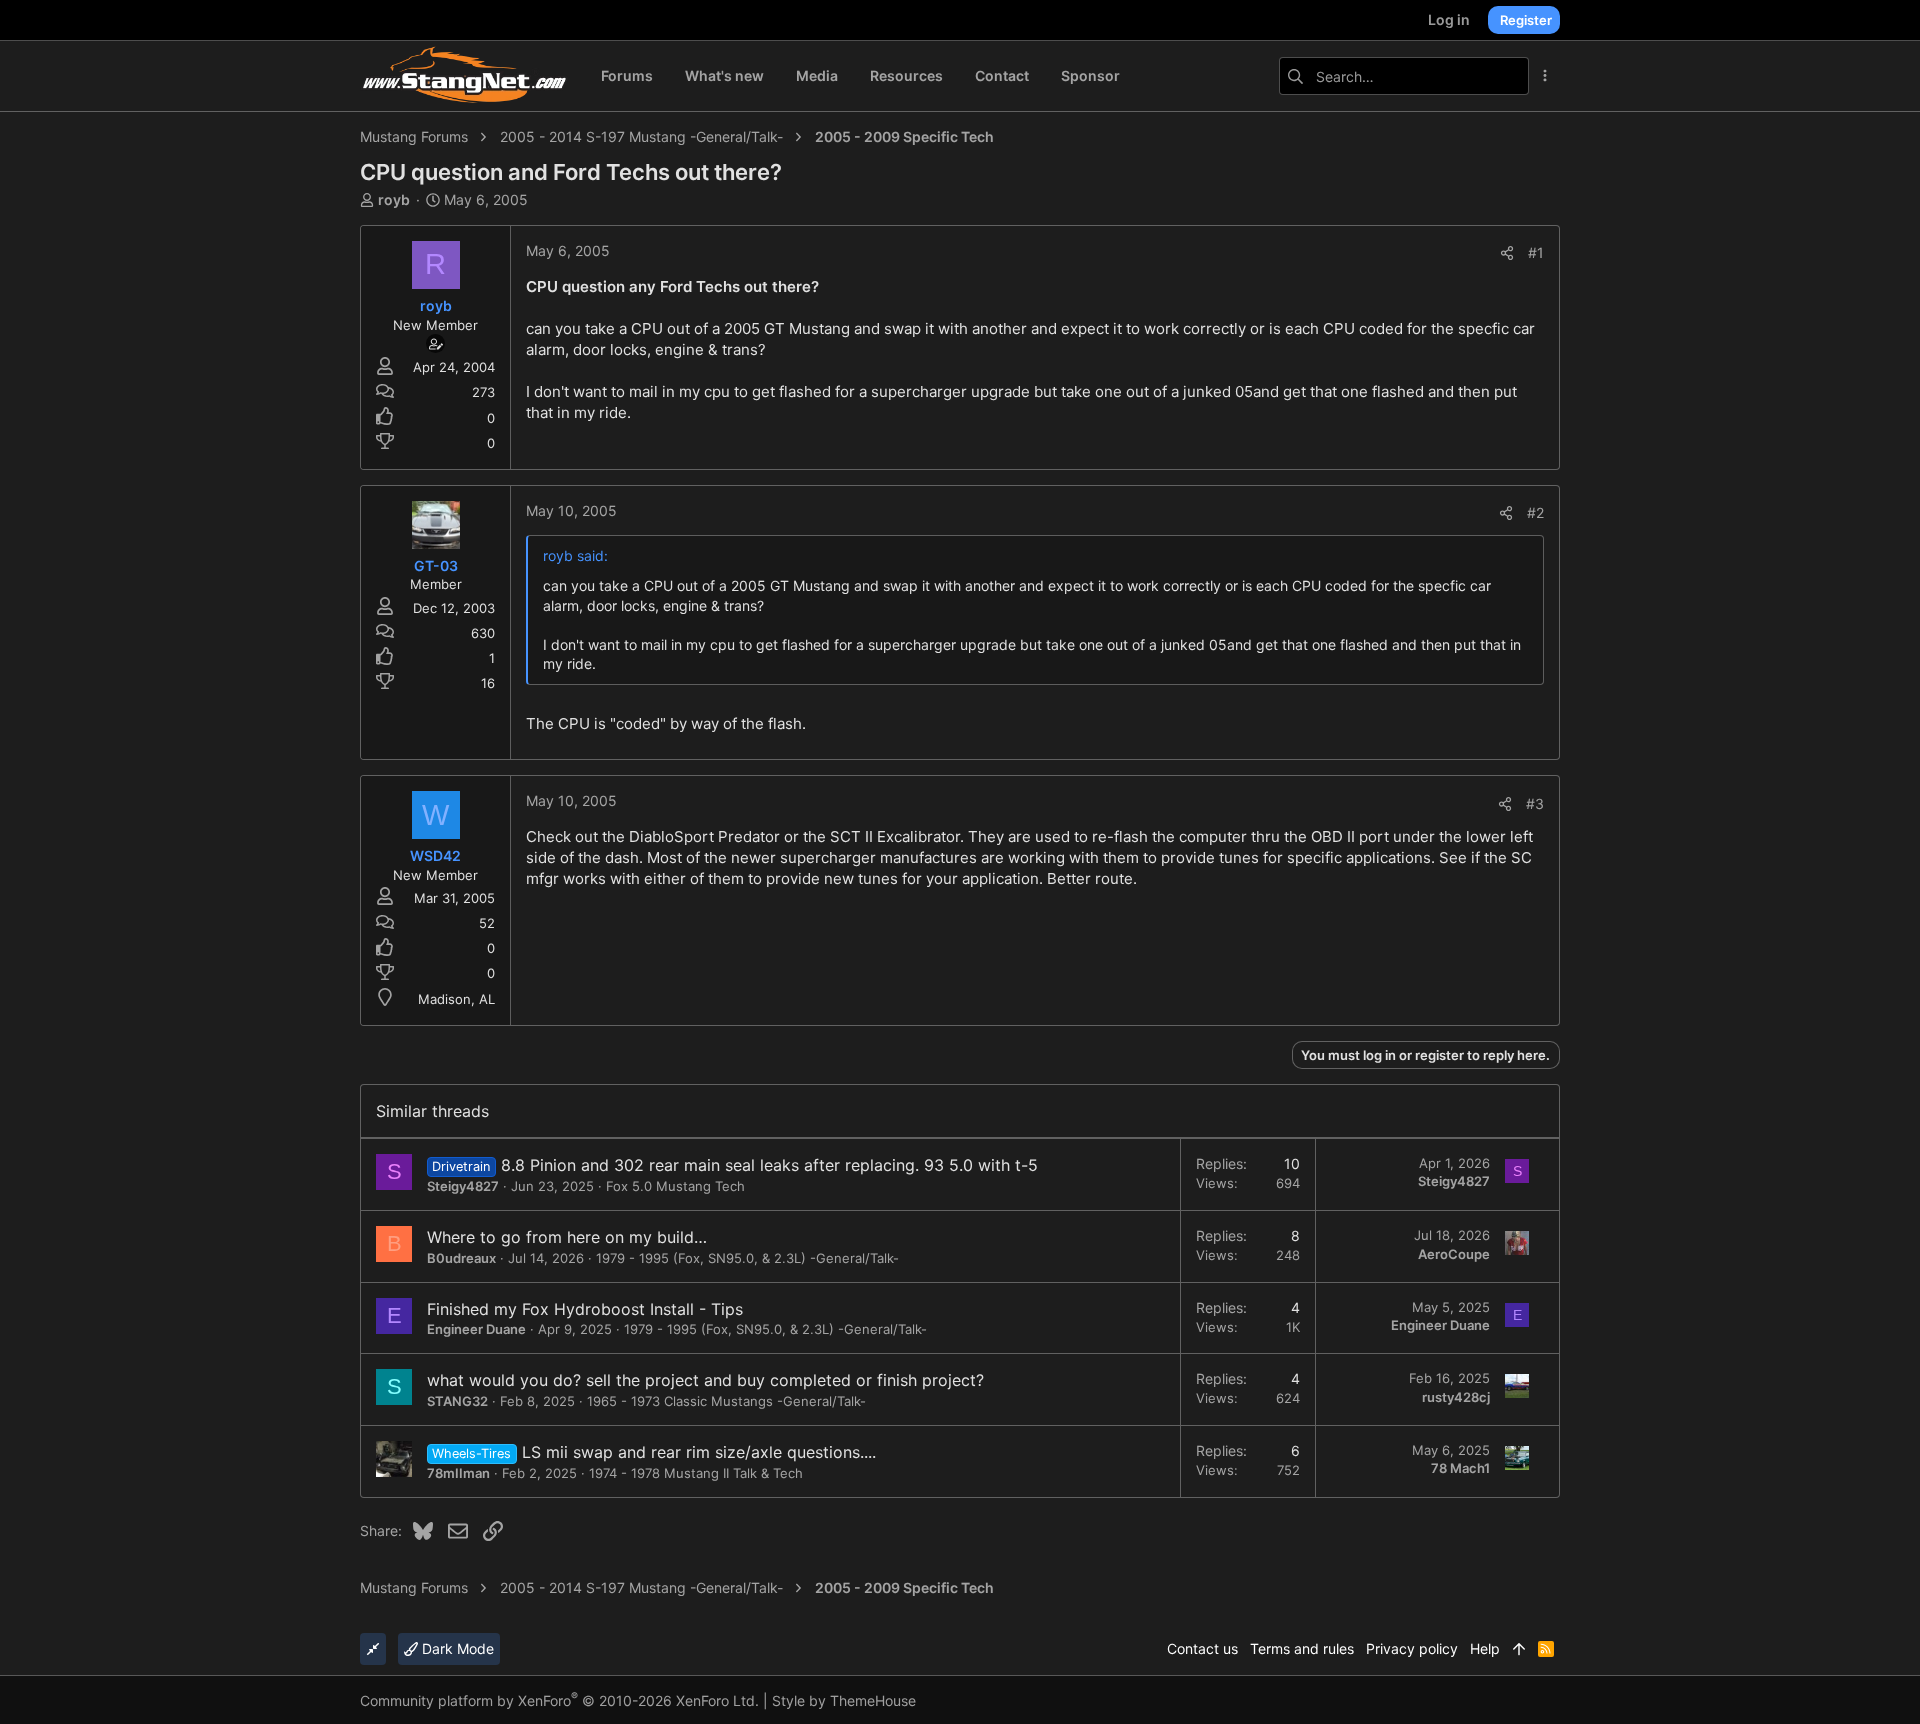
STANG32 (457, 1401)
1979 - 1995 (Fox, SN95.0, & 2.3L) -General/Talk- (747, 1258)
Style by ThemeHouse (844, 1700)
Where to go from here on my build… (567, 1237)
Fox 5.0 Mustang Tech (675, 1186)
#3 (1535, 803)
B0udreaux (461, 1258)
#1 (1536, 252)
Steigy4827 (463, 1186)
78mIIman (458, 1473)
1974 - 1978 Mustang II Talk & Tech (696, 1473)
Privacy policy (1412, 1648)
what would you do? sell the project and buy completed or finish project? (705, 1380)
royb (394, 199)
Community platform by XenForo (559, 1700)
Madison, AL (456, 999)
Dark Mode (456, 1648)
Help (1485, 1648)
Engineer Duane (476, 1329)
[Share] (1507, 253)
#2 (1535, 512)
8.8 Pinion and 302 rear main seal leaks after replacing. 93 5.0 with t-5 (769, 1165)
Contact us (1202, 1648)
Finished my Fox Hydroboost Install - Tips (585, 1309)
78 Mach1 (1460, 1468)
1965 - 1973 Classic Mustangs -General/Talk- (726, 1401)
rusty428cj (1456, 1397)
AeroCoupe (1454, 1254)
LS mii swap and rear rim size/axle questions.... (699, 1452)
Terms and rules (1302, 1648)
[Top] (1519, 1649)
